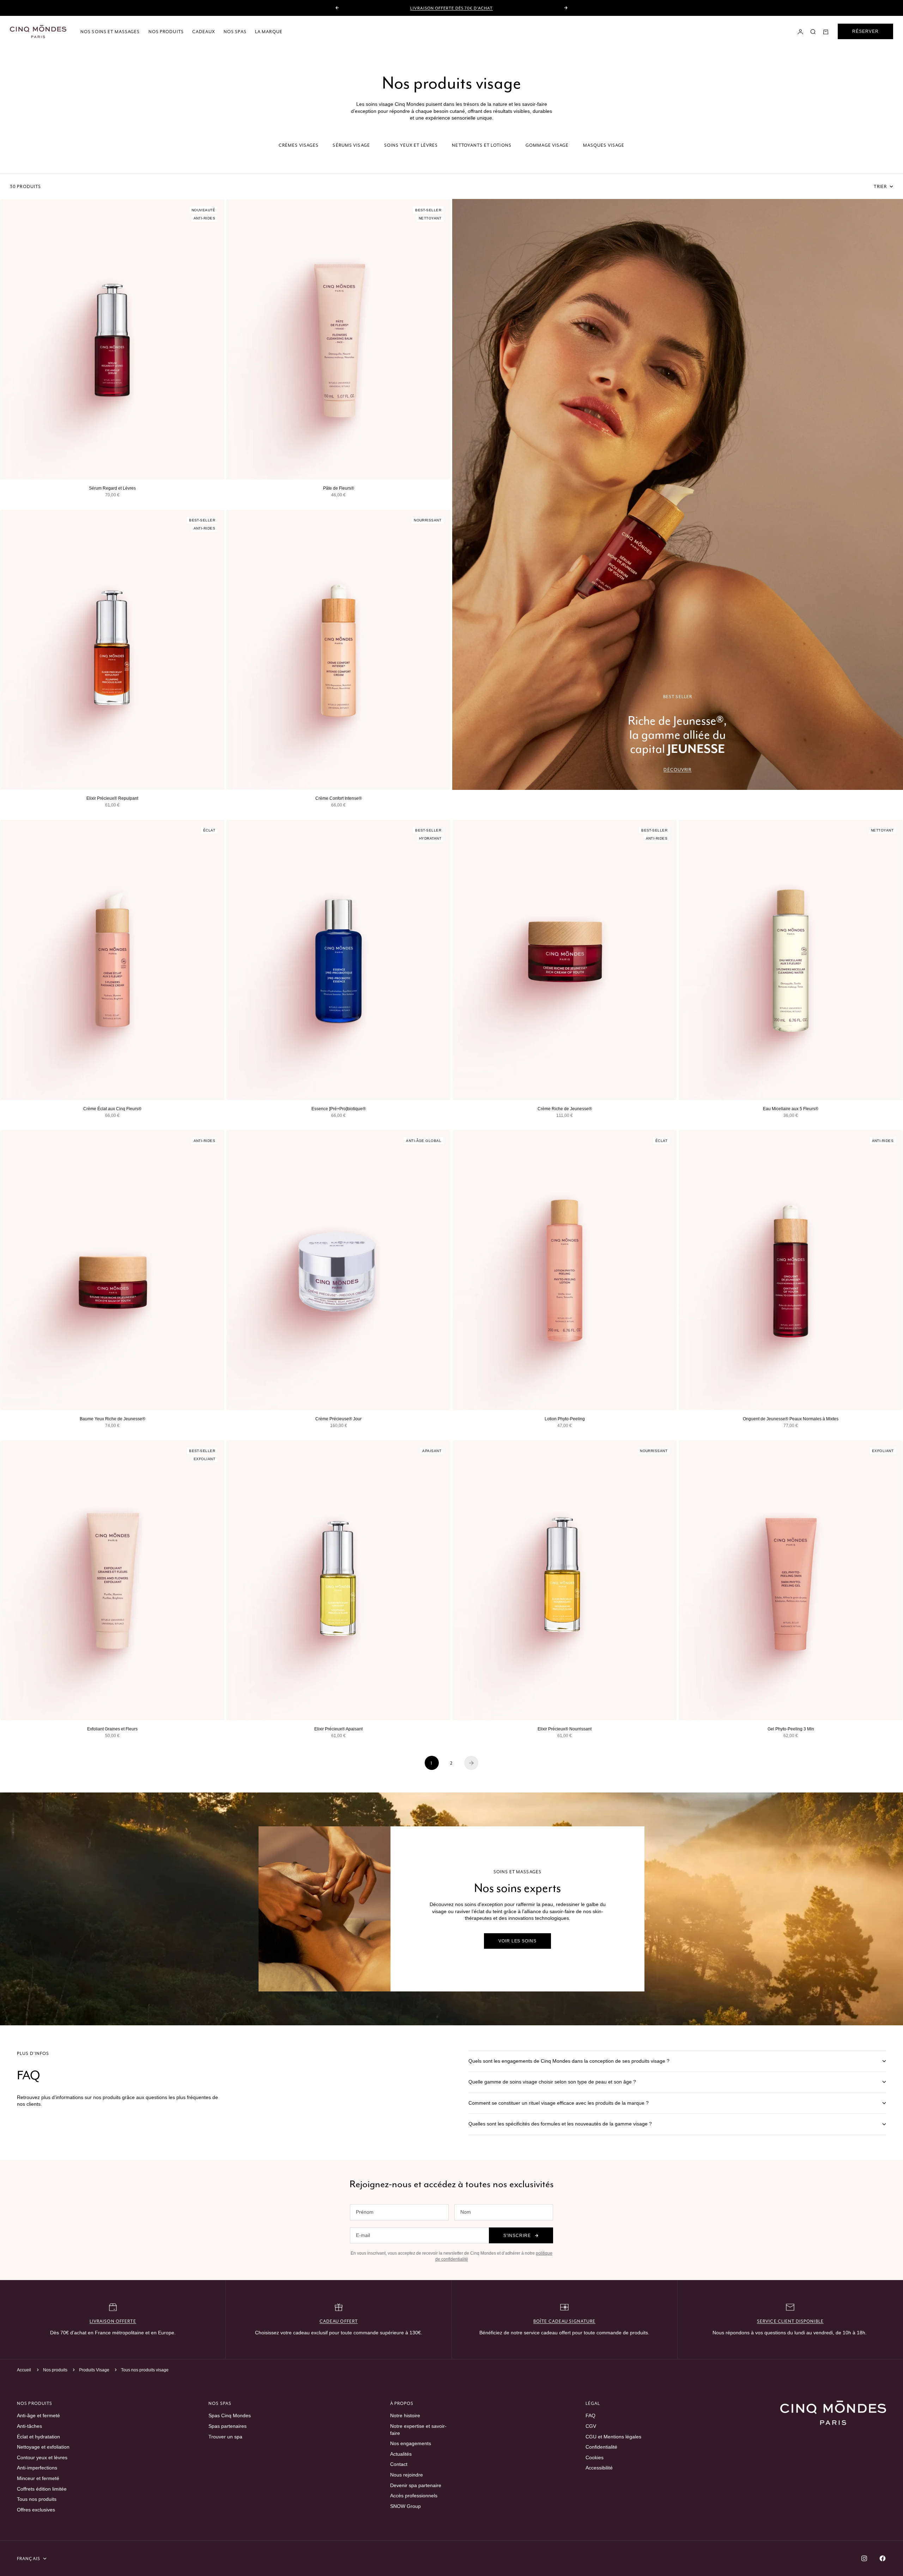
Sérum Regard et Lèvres (112, 488)
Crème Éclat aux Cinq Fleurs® (112, 1109)
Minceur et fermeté (38, 2478)
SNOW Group (405, 2506)
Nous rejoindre (407, 2475)
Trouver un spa (225, 2437)
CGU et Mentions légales (613, 2437)
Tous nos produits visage (145, 2370)
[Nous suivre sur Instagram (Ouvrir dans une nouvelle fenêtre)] (864, 2558)
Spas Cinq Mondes (230, 2415)
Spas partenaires (228, 2426)
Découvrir (677, 770)
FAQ (590, 2415)
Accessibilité (599, 2468)
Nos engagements (411, 2443)
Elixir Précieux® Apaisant (338, 1729)
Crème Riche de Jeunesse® (565, 1109)
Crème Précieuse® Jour (338, 1419)
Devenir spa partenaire (416, 2485)
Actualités (401, 2454)
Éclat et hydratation (38, 2437)
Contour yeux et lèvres (42, 2457)
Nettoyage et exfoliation (43, 2447)
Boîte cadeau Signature (565, 2321)
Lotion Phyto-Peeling (565, 1419)
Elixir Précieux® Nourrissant (565, 1729)
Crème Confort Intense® (339, 798)
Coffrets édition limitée (42, 2489)
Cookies (595, 2457)
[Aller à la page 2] (471, 1763)
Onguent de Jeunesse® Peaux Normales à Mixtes (791, 1419)
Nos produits (166, 32)
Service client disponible (790, 2321)
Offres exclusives (36, 2510)
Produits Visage (95, 2370)
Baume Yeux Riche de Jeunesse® (113, 1419)
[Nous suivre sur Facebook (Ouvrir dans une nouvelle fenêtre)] (883, 2558)
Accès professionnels (414, 2496)
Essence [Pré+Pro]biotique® (339, 1109)
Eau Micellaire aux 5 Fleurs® (791, 1109)
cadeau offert (339, 2321)
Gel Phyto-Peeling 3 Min (791, 1729)
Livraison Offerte (113, 2321)
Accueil (24, 2370)
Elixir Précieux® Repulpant (112, 798)
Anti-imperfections (37, 2468)
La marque (269, 32)
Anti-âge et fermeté (38, 2415)
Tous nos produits (37, 2499)
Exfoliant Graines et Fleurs (112, 1729)
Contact (399, 2464)
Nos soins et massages (110, 32)
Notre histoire (405, 2415)
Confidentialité (601, 2447)
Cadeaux (204, 32)
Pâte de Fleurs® (339, 488)
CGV (591, 2426)
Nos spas (235, 32)
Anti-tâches (29, 2426)
